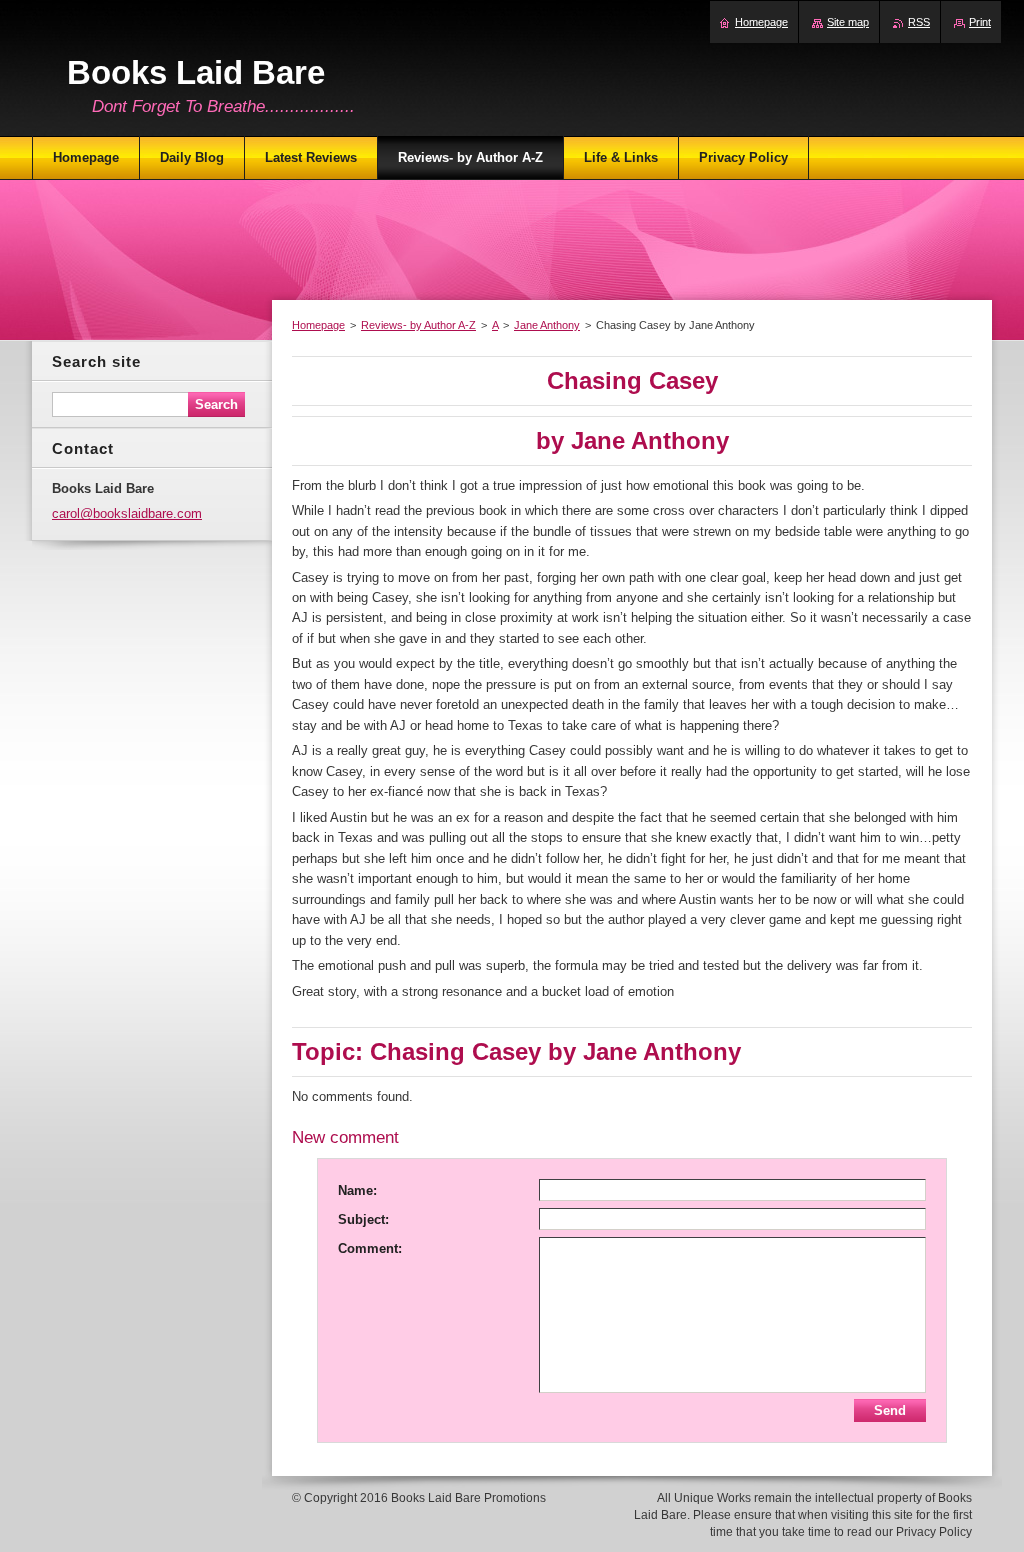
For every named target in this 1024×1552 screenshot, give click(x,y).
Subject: (363, 1219)
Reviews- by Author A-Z (418, 325)
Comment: (370, 1248)
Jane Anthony (547, 325)
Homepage (318, 325)
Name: (357, 1190)
